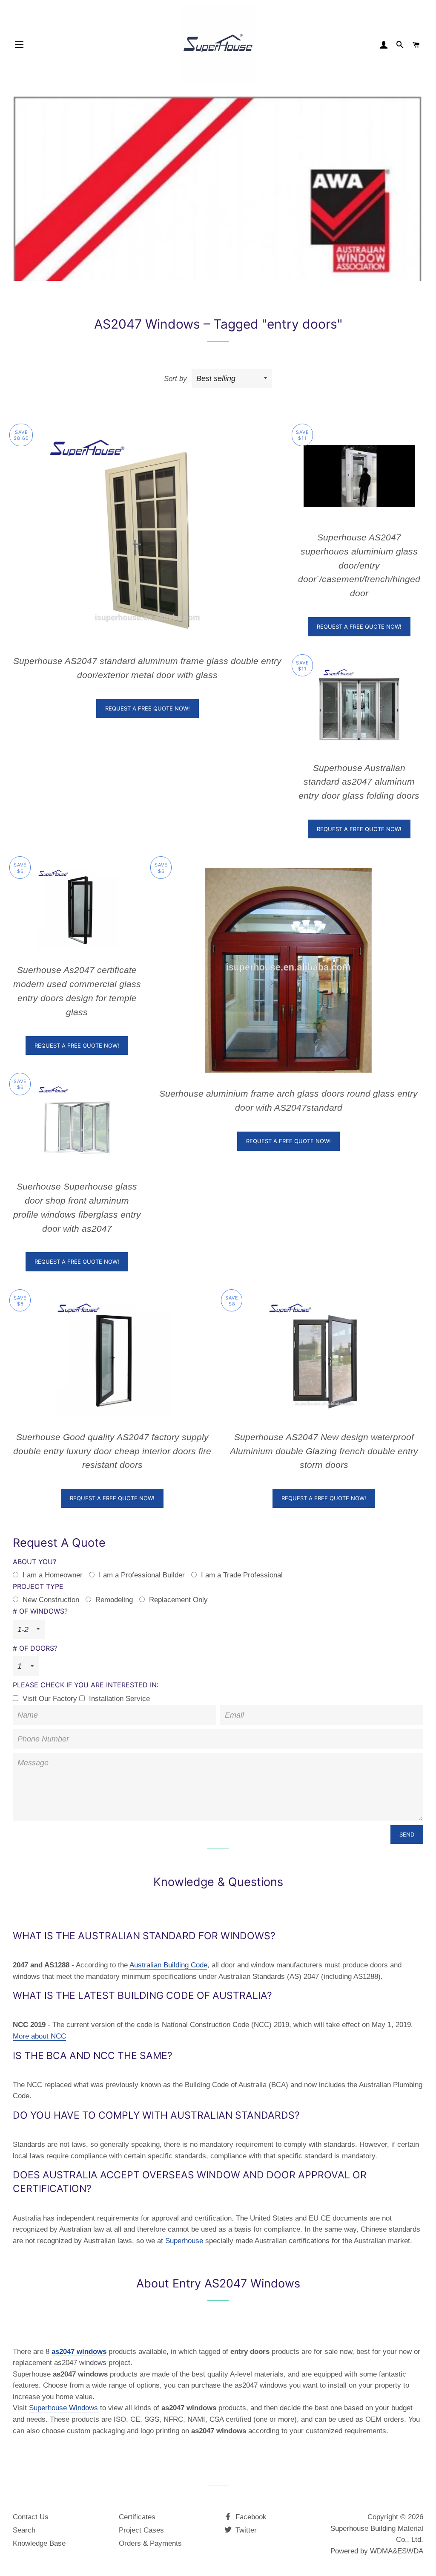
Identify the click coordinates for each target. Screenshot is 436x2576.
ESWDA (410, 2551)
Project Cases (141, 2530)
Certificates (137, 2517)
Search (24, 2530)
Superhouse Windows (63, 2408)
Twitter (245, 2530)
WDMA (381, 2551)
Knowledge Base (39, 2543)
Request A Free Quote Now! (148, 708)
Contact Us (31, 2517)
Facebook (250, 2517)
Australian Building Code (168, 1965)
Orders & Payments (150, 2543)
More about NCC (39, 2036)
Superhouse (184, 2241)
